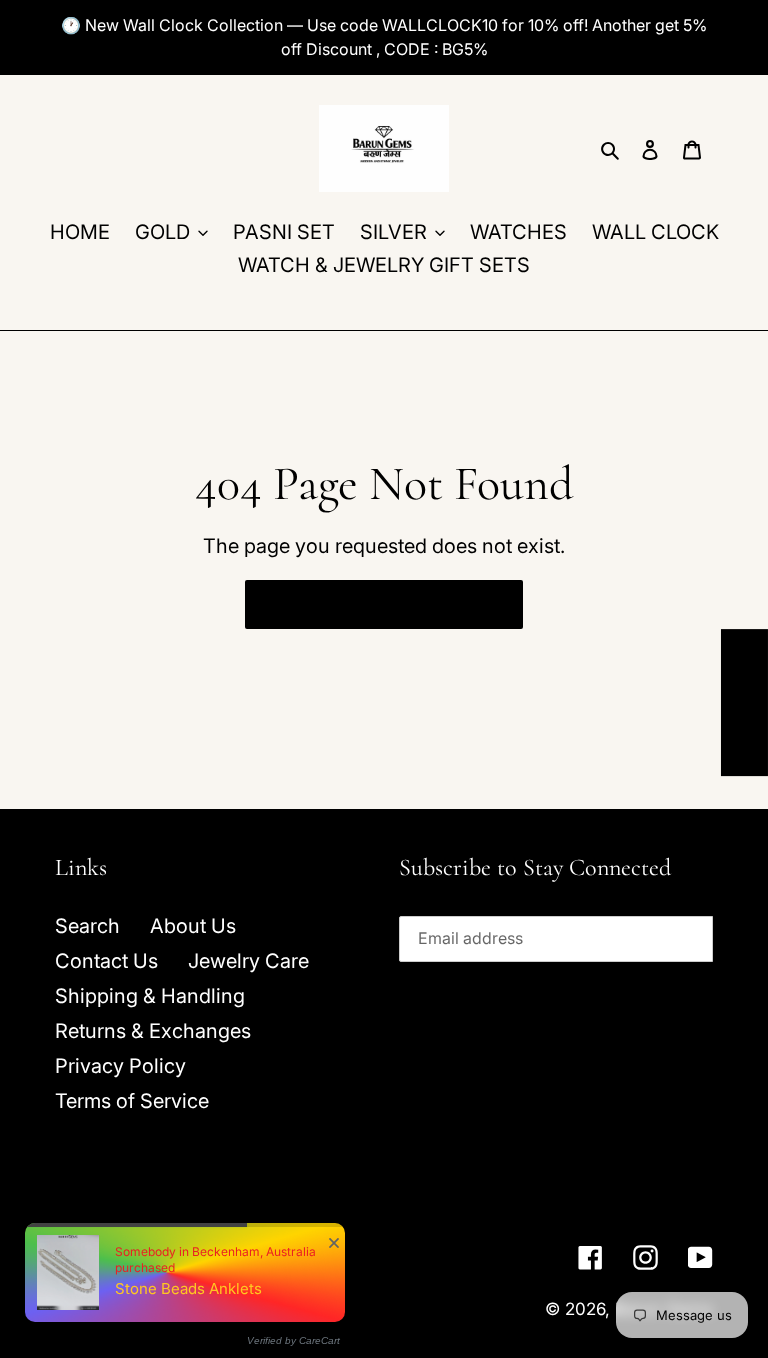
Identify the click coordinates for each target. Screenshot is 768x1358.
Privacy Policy (120, 1066)
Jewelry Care (248, 961)
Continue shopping (368, 604)
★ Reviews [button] (745, 702)
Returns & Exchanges (153, 1031)
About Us (193, 926)
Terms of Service (132, 1101)
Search (87, 926)
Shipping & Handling (150, 996)
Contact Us (106, 961)
